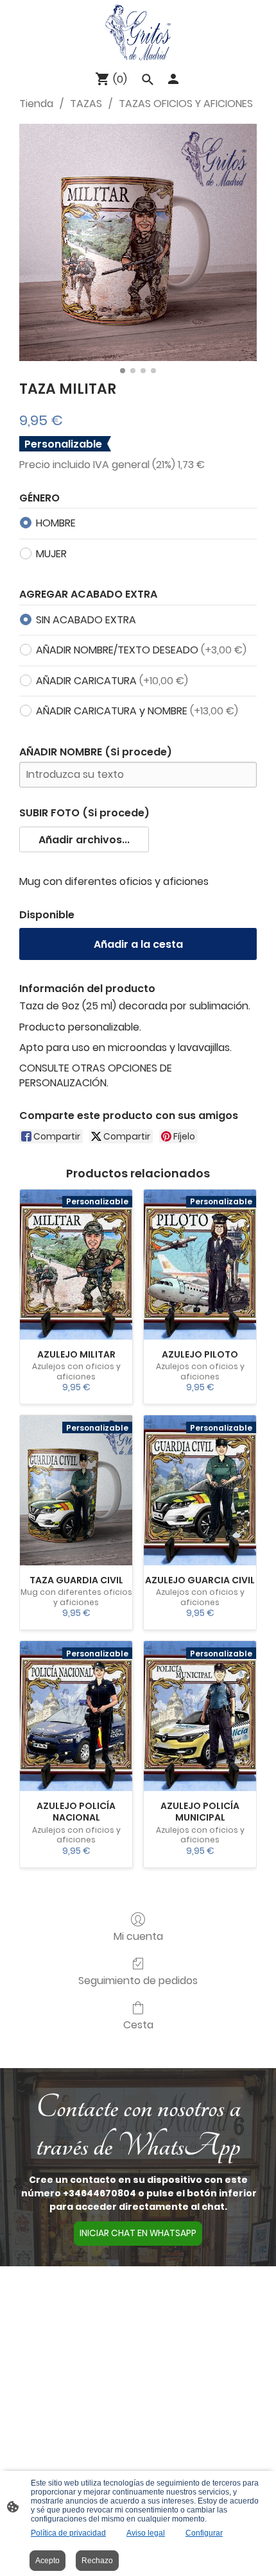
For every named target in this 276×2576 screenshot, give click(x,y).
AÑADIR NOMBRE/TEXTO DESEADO (141, 650)
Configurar (204, 2533)
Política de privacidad (68, 2533)
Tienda (36, 104)
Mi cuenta (138, 1936)
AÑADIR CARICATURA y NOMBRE (137, 711)
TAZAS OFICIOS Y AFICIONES (186, 104)
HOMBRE (56, 523)
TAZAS (86, 104)
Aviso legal (146, 2533)
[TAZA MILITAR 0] (138, 242)
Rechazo (97, 2561)
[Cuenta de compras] (173, 79)
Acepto (47, 2561)
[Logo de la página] (138, 32)
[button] (84, 839)
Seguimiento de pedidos (138, 1980)
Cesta (138, 2024)
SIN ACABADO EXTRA (86, 620)
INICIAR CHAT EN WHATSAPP (138, 2233)
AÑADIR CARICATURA (112, 681)
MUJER (51, 554)
